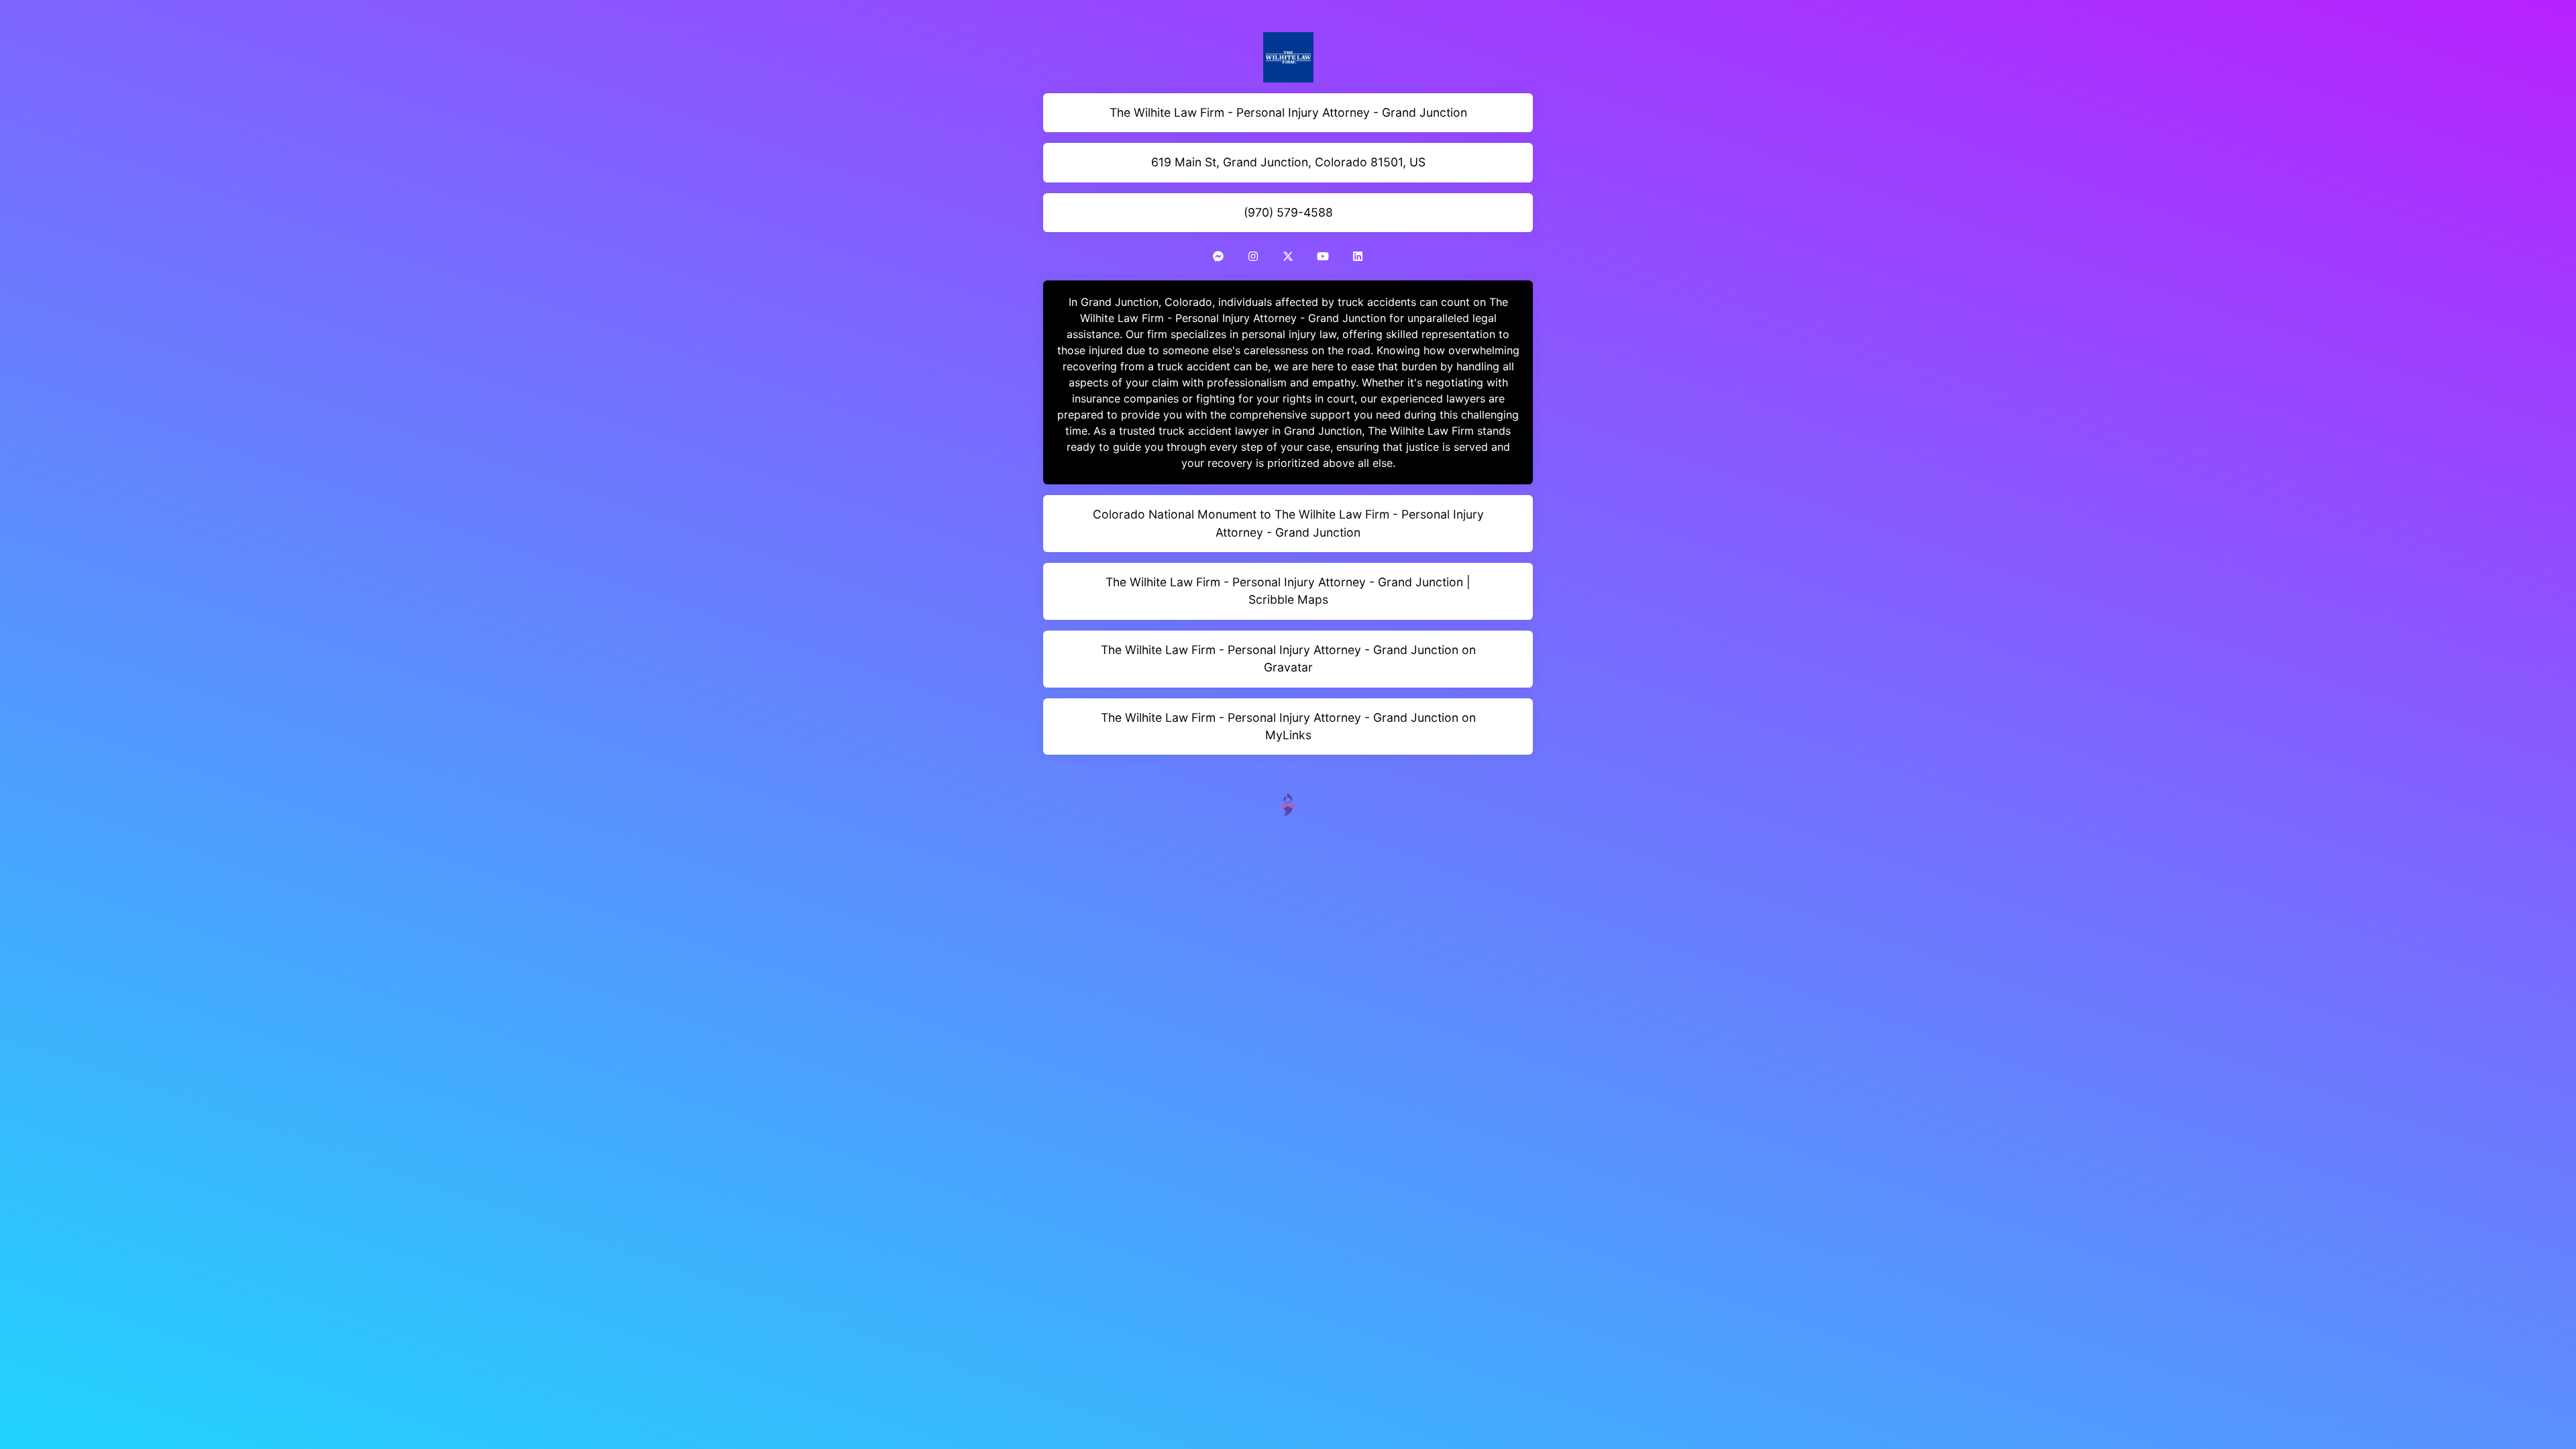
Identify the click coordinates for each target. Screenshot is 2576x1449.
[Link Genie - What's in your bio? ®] (1288, 803)
